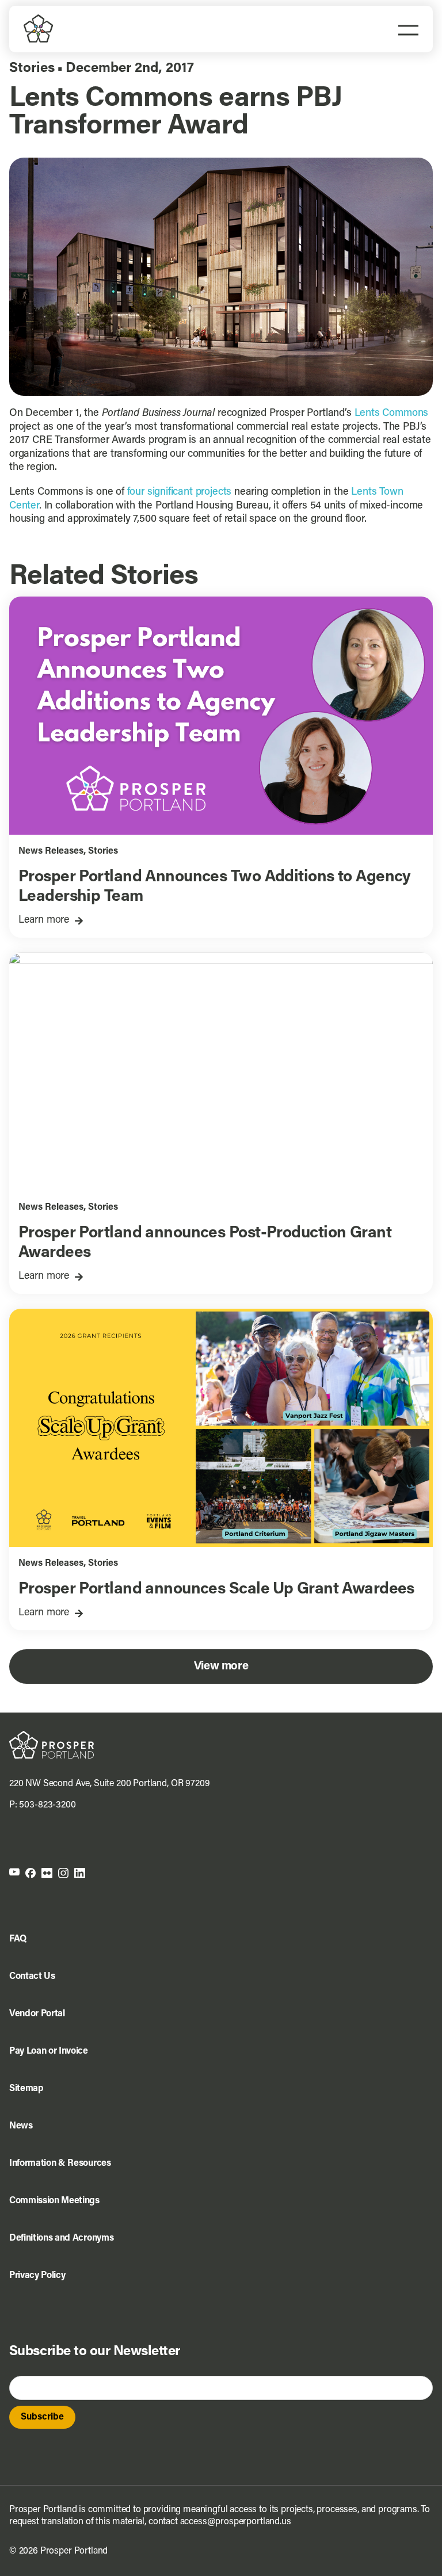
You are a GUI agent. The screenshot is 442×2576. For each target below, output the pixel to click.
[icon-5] (80, 1872)
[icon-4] (63, 1872)
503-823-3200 (47, 1805)
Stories (32, 68)
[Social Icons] (31, 1872)
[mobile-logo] (39, 19)
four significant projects (180, 492)
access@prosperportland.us (236, 2522)
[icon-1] (14, 1872)
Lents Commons (392, 414)
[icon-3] (47, 1872)
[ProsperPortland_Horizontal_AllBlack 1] (52, 1736)
